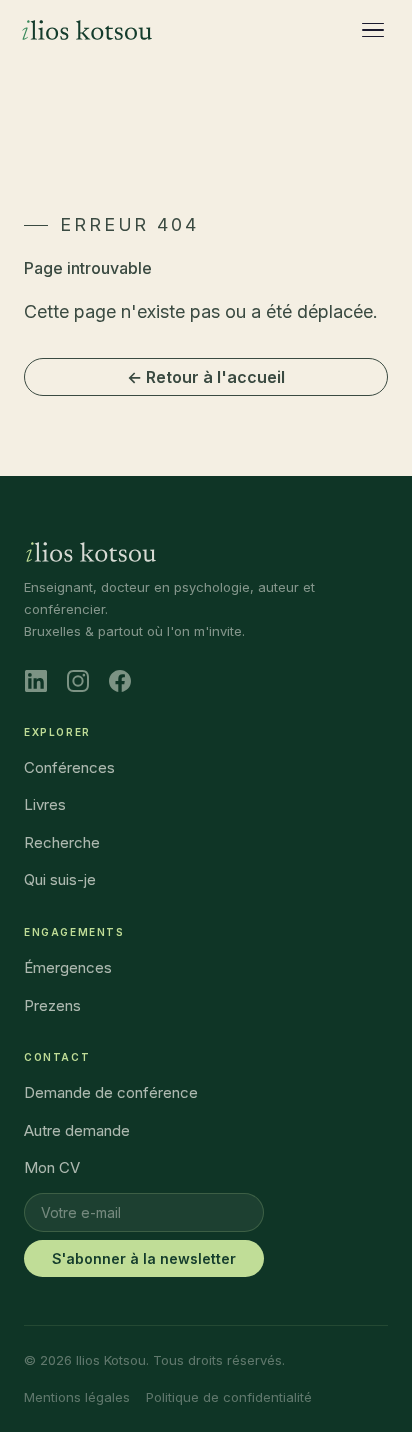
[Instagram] (78, 681)
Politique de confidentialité (229, 1397)
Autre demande (77, 1130)
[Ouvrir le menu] (374, 30)
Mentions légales (77, 1397)
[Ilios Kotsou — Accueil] (87, 30)
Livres (45, 804)
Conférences (69, 767)
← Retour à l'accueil (206, 377)
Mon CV (52, 1167)
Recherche (62, 842)
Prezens (52, 1005)
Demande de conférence (111, 1092)
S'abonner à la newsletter (144, 1258)
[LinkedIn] (36, 681)
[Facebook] (120, 681)
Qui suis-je (60, 879)
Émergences (68, 967)
